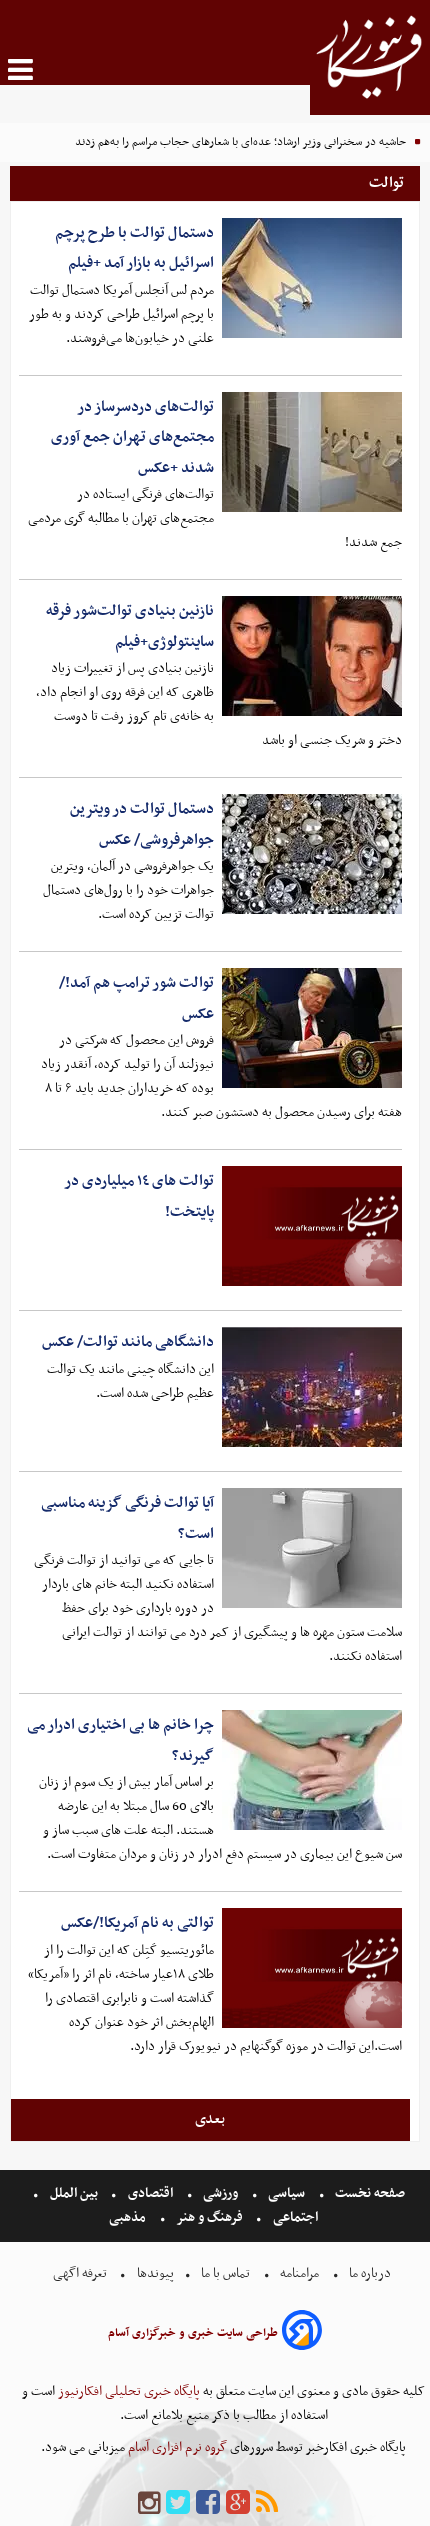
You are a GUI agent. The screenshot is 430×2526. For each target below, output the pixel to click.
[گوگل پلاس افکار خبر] (238, 2503)
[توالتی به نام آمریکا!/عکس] (312, 1968)
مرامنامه (299, 2273)
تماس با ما (225, 2273)
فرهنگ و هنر (210, 2217)
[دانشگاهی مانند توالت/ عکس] (312, 1387)
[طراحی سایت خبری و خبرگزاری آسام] (302, 2333)
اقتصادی (150, 2193)
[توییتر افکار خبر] (178, 2503)
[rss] (267, 2503)
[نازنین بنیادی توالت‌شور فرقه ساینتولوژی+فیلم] (312, 656)
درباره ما (370, 2273)
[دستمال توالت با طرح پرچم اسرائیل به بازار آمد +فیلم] (312, 278)
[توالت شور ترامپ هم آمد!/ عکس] (312, 1028)
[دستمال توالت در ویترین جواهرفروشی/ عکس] (312, 854)
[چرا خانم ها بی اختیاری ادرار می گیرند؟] (312, 1770)
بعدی (210, 2119)
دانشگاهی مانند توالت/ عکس (128, 1342)
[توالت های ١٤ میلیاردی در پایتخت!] (312, 1226)
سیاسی (286, 2193)
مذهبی (129, 2217)
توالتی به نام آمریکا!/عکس (137, 1923)
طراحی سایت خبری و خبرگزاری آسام (193, 2333)
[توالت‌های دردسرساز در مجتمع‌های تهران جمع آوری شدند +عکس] (312, 452)
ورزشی (220, 2193)
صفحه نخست (368, 2193)
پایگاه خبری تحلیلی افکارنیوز (127, 2391)
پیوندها (154, 2273)
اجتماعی (295, 2217)
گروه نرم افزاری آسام (176, 2447)
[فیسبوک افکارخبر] (208, 2503)
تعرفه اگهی (81, 2273)
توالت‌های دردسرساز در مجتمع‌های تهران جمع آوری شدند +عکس (132, 437)
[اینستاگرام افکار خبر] (149, 2503)
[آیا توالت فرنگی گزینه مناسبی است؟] (312, 1548)
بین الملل (74, 2193)
